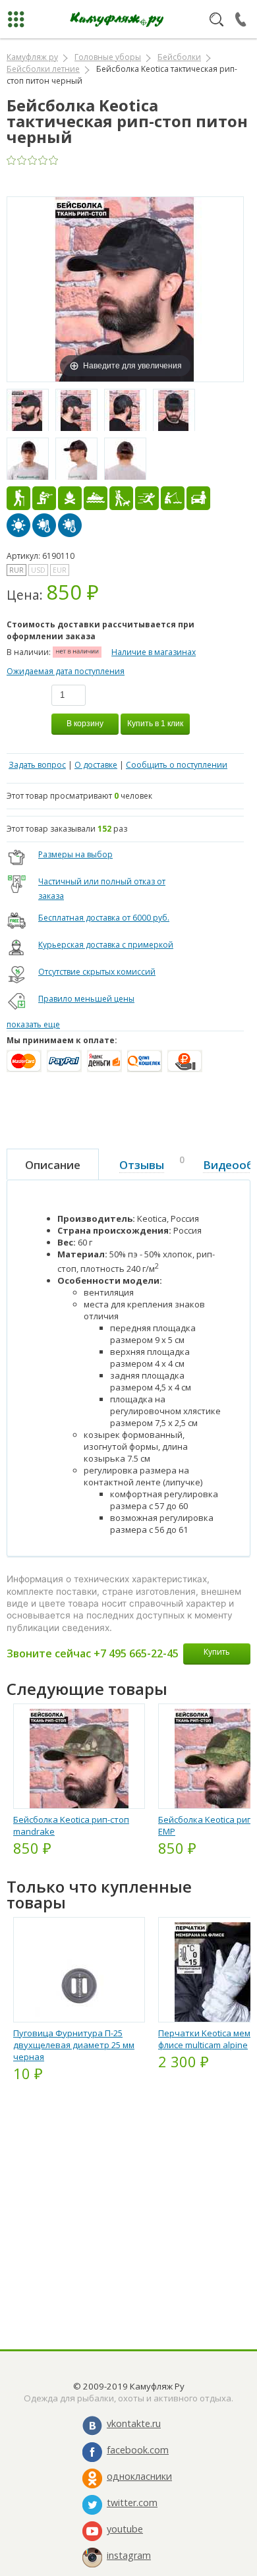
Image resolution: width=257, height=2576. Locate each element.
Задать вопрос (37, 765)
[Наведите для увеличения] (125, 288)
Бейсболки (179, 57)
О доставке (96, 765)
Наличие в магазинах (154, 652)
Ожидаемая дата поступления (66, 671)
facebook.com (138, 2450)
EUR (60, 570)
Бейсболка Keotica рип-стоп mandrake (71, 1825)
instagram (129, 2555)
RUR (16, 570)
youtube (125, 2529)
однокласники (139, 2476)
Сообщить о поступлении (177, 765)
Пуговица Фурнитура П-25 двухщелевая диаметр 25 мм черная (74, 2045)
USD (38, 570)
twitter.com (132, 2503)
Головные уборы (108, 57)
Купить (217, 1652)
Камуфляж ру (32, 57)
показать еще (33, 1024)
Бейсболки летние (43, 69)
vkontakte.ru (134, 2423)
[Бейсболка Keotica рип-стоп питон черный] (28, 411)
